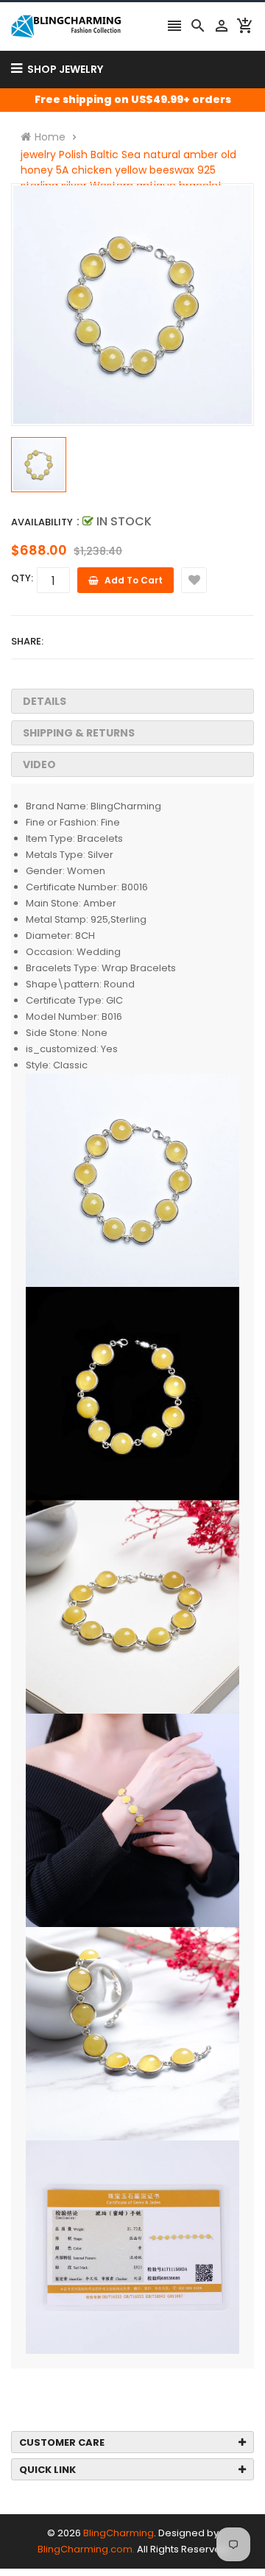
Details (45, 701)
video (39, 764)
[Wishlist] (194, 580)
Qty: (22, 578)
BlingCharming (119, 2533)
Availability (42, 522)
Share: (27, 641)
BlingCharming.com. (86, 2549)
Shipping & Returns (79, 733)
